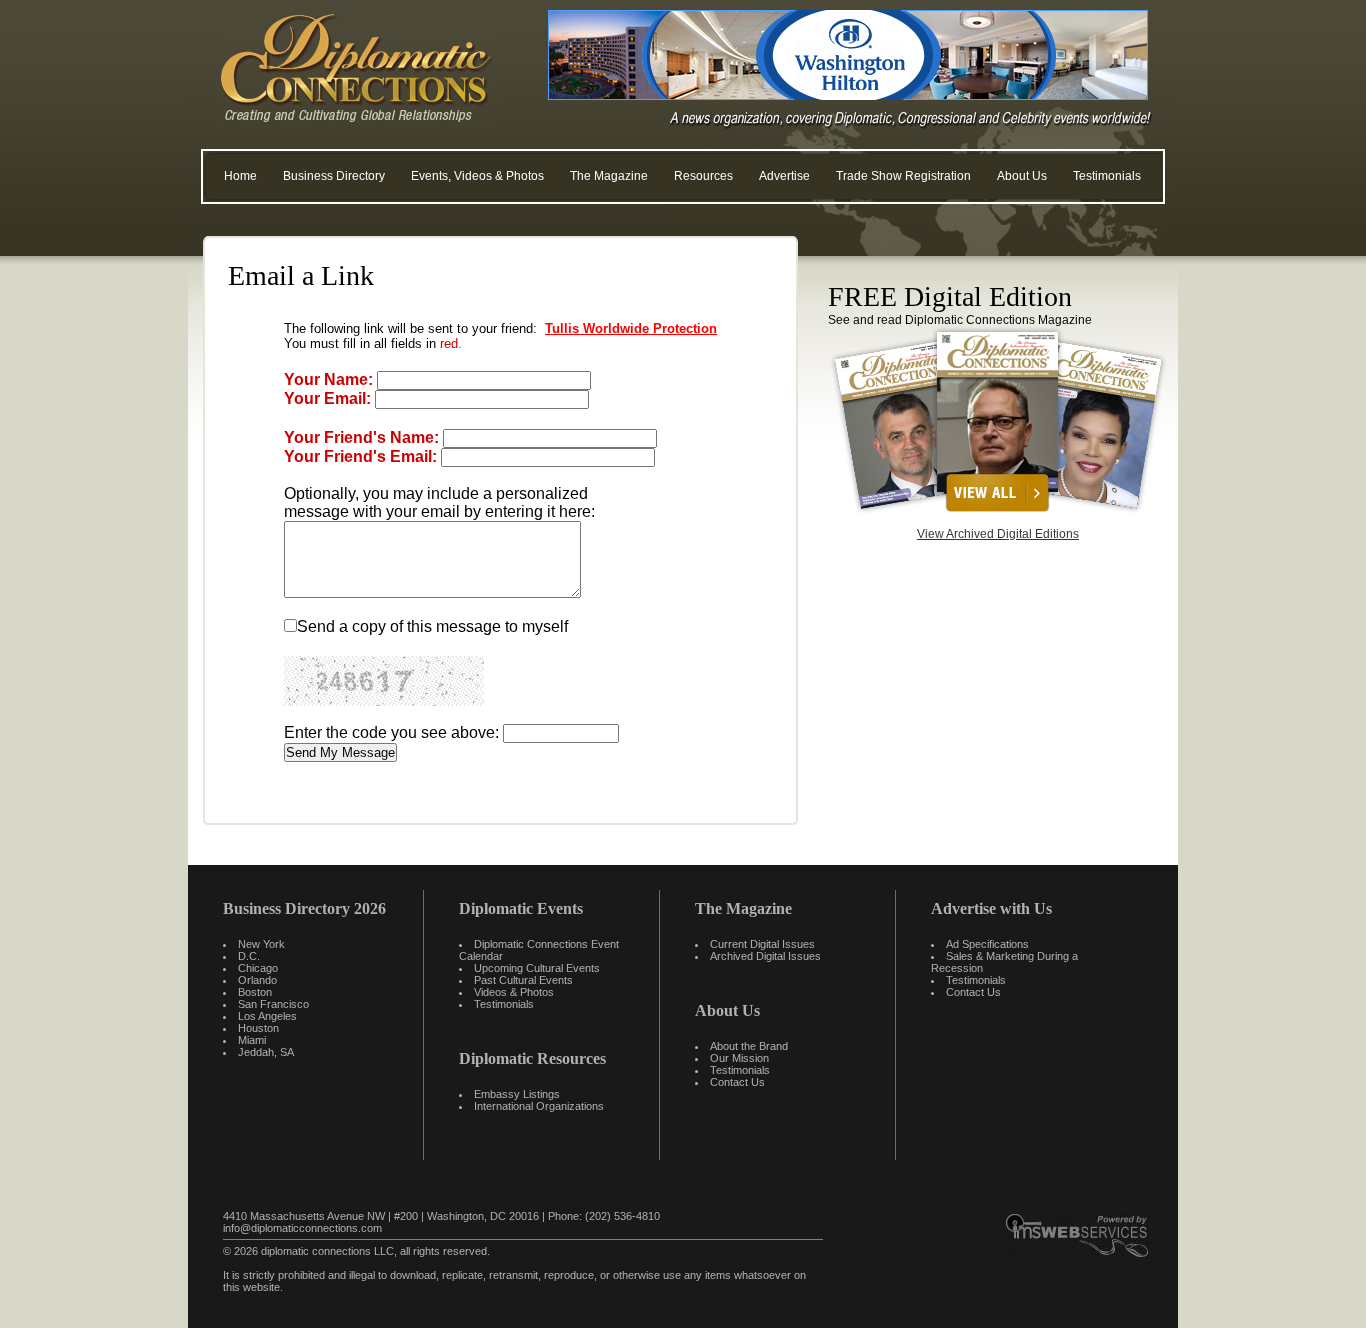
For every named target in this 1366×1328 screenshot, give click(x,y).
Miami (252, 1040)
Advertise (784, 176)
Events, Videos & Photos (477, 176)
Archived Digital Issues (765, 956)
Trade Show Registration (903, 176)
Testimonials (1107, 176)
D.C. (249, 956)
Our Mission (739, 1058)
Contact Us (737, 1082)
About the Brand (749, 1046)
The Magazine (609, 176)
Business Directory (334, 176)
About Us (1022, 176)
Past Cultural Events (523, 980)
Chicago (258, 968)
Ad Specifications (987, 944)
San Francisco (273, 1004)
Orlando (257, 980)
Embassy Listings (517, 1094)
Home (240, 176)
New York (261, 944)
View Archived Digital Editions (998, 534)
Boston (255, 992)
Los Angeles (267, 1016)
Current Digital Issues (762, 944)
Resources (703, 176)
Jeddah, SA (266, 1052)
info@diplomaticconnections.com (302, 1228)
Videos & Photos (514, 992)
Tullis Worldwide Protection (631, 328)
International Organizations (539, 1106)
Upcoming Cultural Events (537, 968)
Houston (258, 1028)
